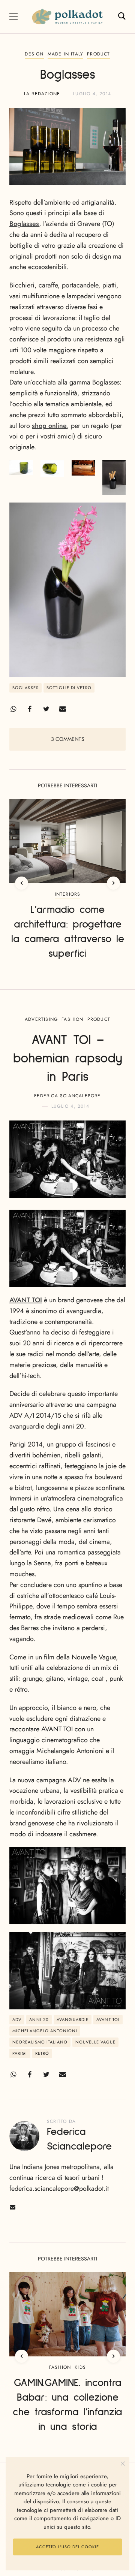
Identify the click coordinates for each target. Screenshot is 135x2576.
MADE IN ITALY (66, 54)
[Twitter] (46, 709)
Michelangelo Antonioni (45, 2031)
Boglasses (24, 224)
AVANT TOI (26, 1300)
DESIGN (34, 54)
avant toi (108, 2020)
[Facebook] (30, 709)
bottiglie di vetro (69, 688)
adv (17, 2020)
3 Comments (68, 739)
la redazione (42, 94)
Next (113, 883)
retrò (42, 2053)
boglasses (25, 688)
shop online (49, 426)
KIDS (80, 2367)
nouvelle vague (95, 2042)
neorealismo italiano (40, 2042)
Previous (22, 883)
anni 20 (39, 2020)
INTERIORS (68, 894)
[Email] (63, 709)
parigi (20, 2053)
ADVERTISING (41, 1019)
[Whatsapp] (13, 709)
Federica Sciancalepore (67, 1096)
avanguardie (73, 2020)
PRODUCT (98, 54)
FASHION (72, 1019)
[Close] (123, 2464)
